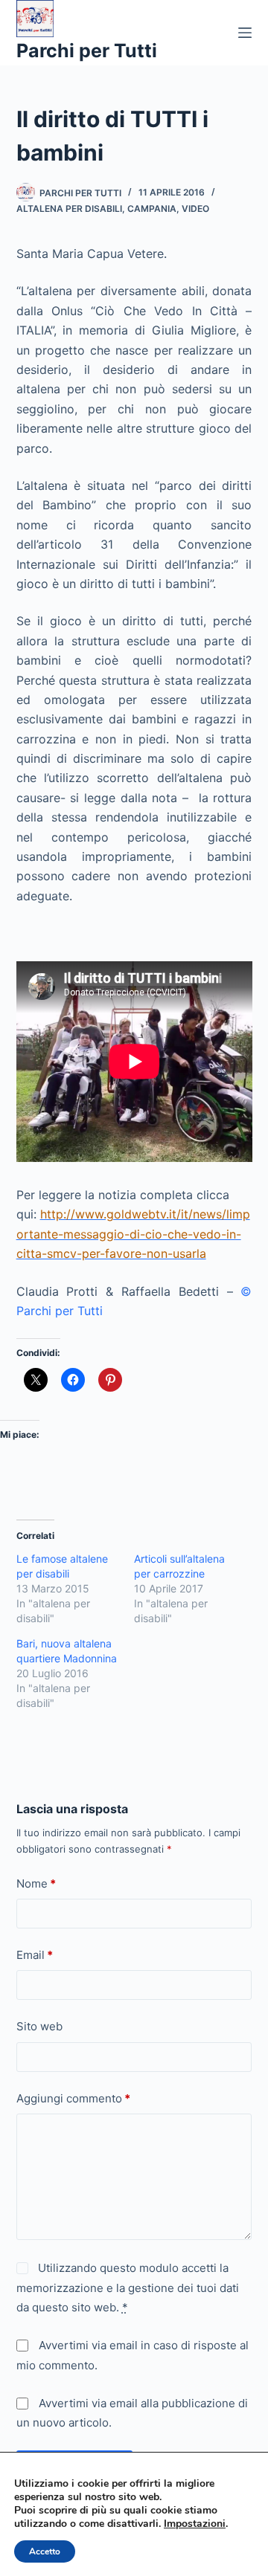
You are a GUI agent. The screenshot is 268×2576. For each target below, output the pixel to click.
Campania (152, 209)
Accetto (45, 2551)
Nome (36, 1883)
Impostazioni (195, 2524)
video (195, 209)
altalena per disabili (69, 209)
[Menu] (245, 33)
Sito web (39, 2026)
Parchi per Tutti (87, 51)
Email (35, 1955)
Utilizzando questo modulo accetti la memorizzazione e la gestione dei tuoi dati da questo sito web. (128, 2288)
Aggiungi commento (73, 2098)
